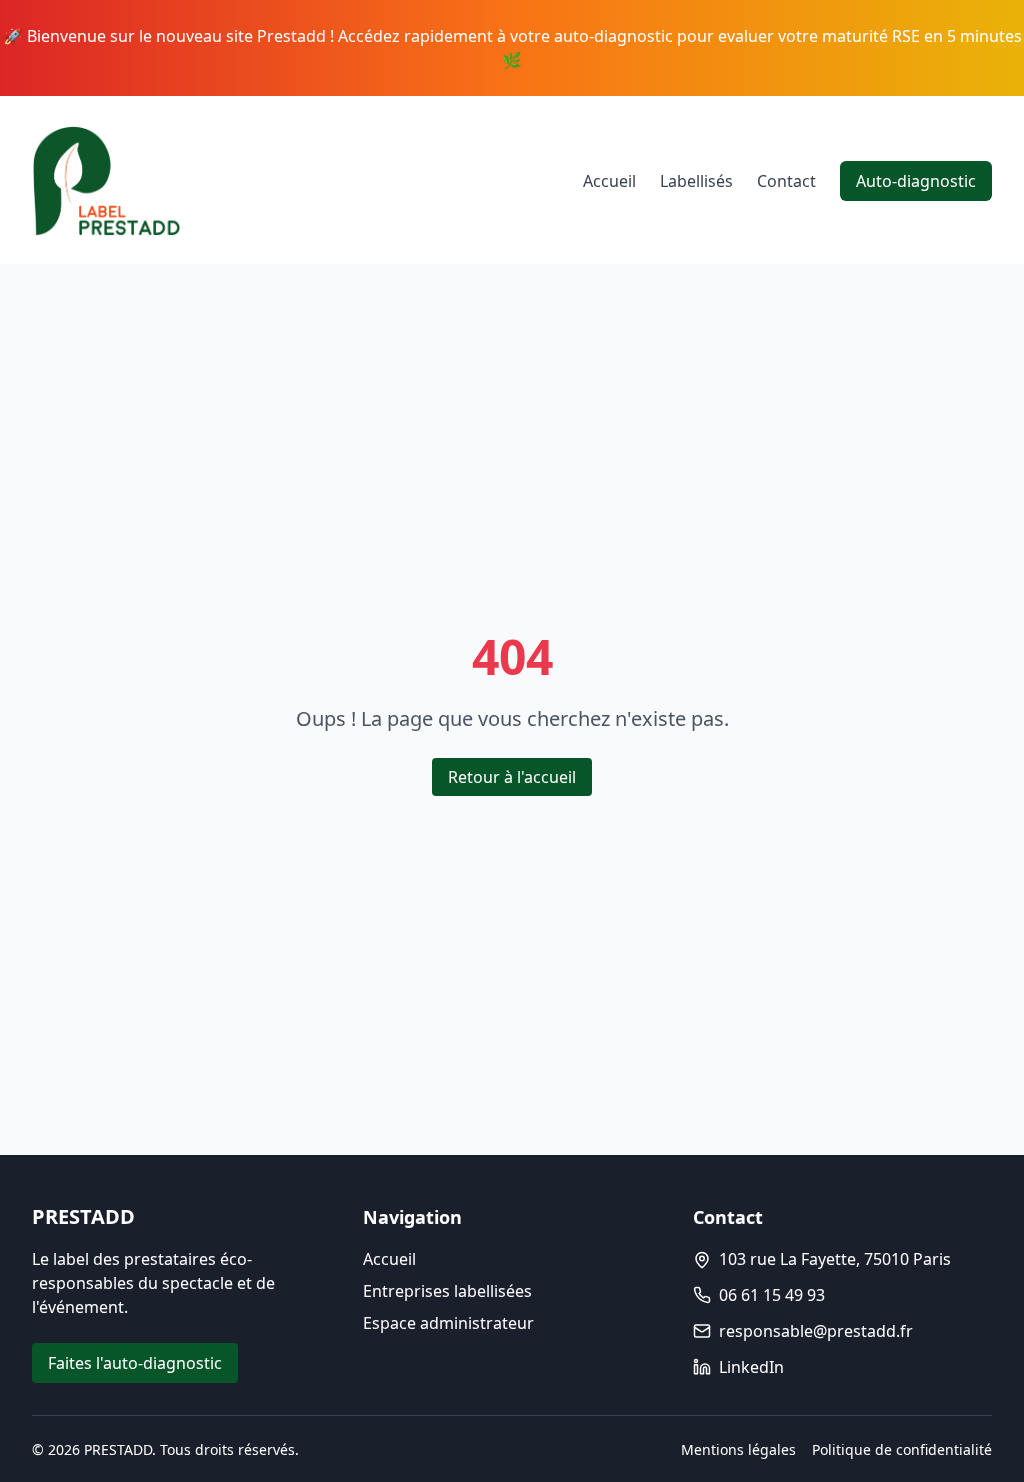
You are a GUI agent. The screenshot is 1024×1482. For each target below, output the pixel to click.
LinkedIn (751, 1367)
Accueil (609, 181)
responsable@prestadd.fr (816, 1331)
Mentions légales (738, 1449)
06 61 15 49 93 (772, 1295)
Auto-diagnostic (916, 181)
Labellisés (696, 181)
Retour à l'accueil (512, 777)
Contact (786, 181)
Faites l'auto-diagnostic (135, 1363)
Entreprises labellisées (447, 1291)
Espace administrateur (448, 1323)
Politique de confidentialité (902, 1449)
